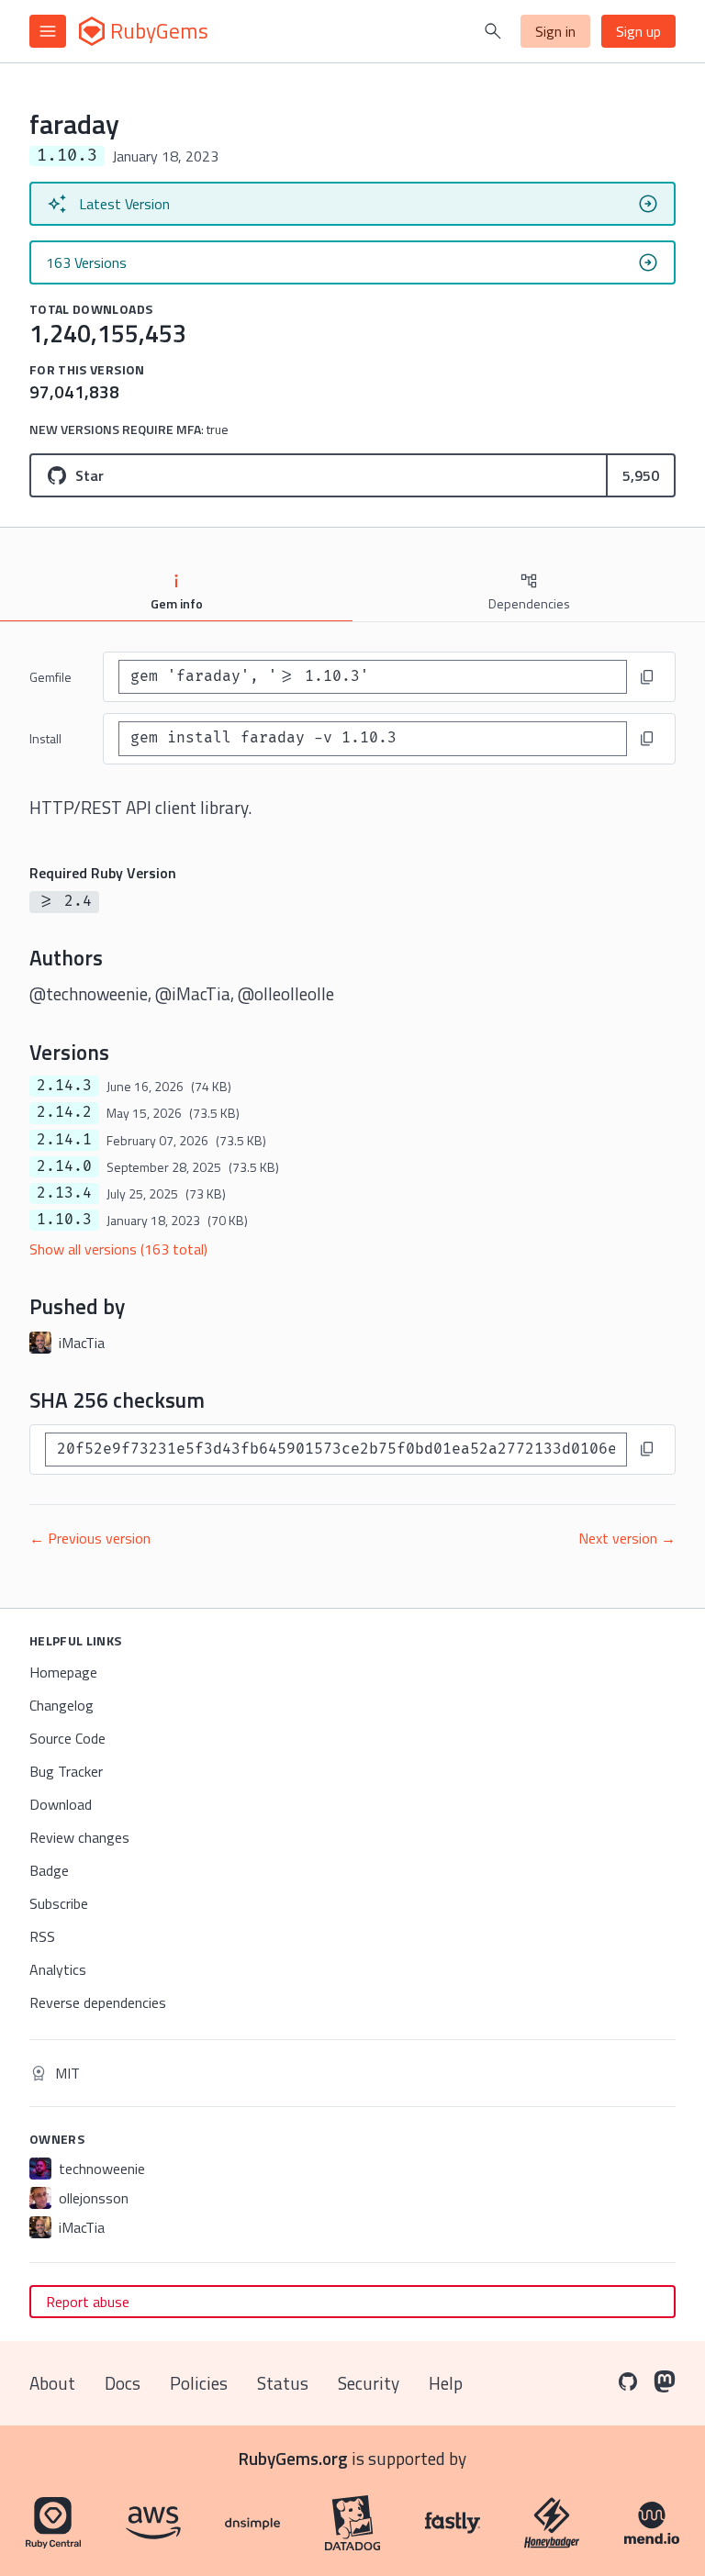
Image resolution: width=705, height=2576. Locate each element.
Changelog (62, 1705)
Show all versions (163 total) (118, 1249)
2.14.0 (64, 1166)
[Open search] (493, 31)
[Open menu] (48, 31)
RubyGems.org (293, 2458)
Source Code (67, 1738)
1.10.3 (64, 1220)
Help (446, 2383)
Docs (123, 2383)
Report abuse (88, 2302)
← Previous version (90, 1538)
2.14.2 (64, 1112)
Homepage (63, 1672)
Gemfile (50, 677)
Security (369, 2383)
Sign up (638, 31)
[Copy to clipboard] (647, 677)
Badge (49, 1870)
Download (61, 1804)
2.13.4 (64, 1193)
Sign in (555, 31)
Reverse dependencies (98, 2002)
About (52, 2383)
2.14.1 (64, 1140)
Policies (199, 2383)
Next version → (627, 1538)
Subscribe (59, 1903)
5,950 (641, 475)
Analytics (58, 1969)
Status (283, 2383)
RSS (42, 1936)
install (45, 738)
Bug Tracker (66, 1771)
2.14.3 (64, 1086)
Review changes (79, 1837)
